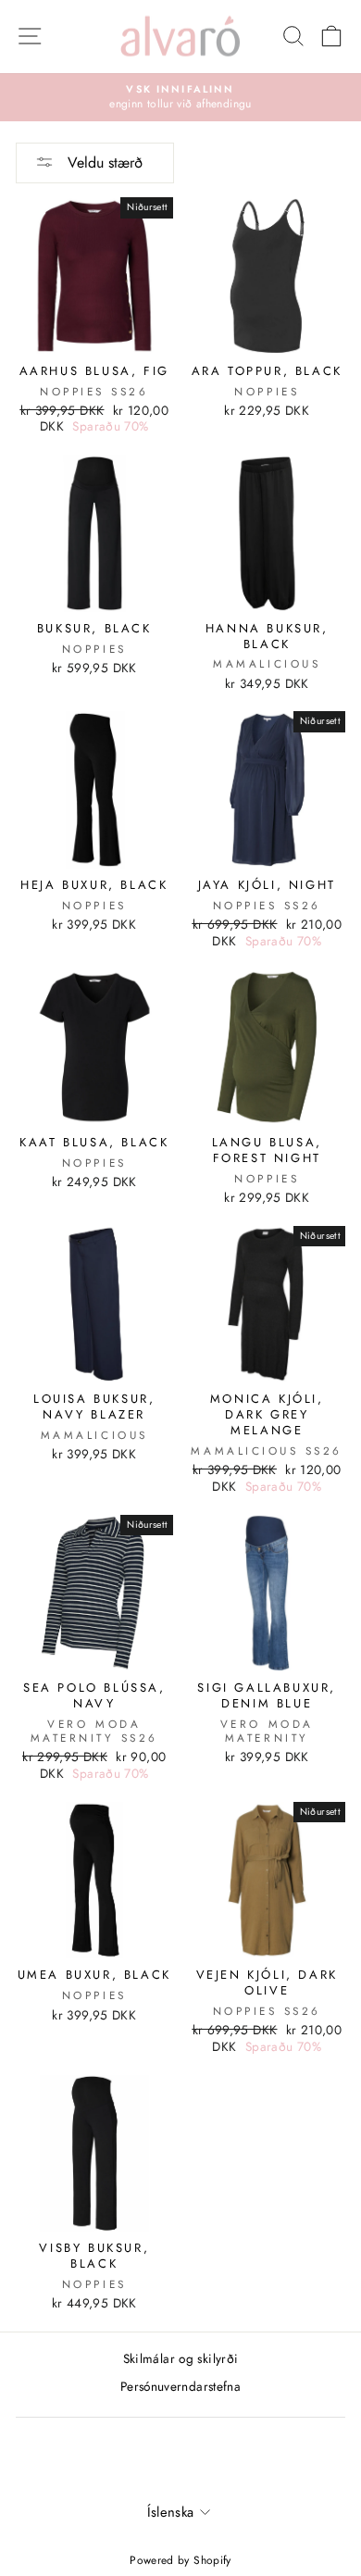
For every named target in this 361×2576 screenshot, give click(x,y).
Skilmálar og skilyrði (181, 2358)
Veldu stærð (103, 163)
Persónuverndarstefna (180, 2386)
